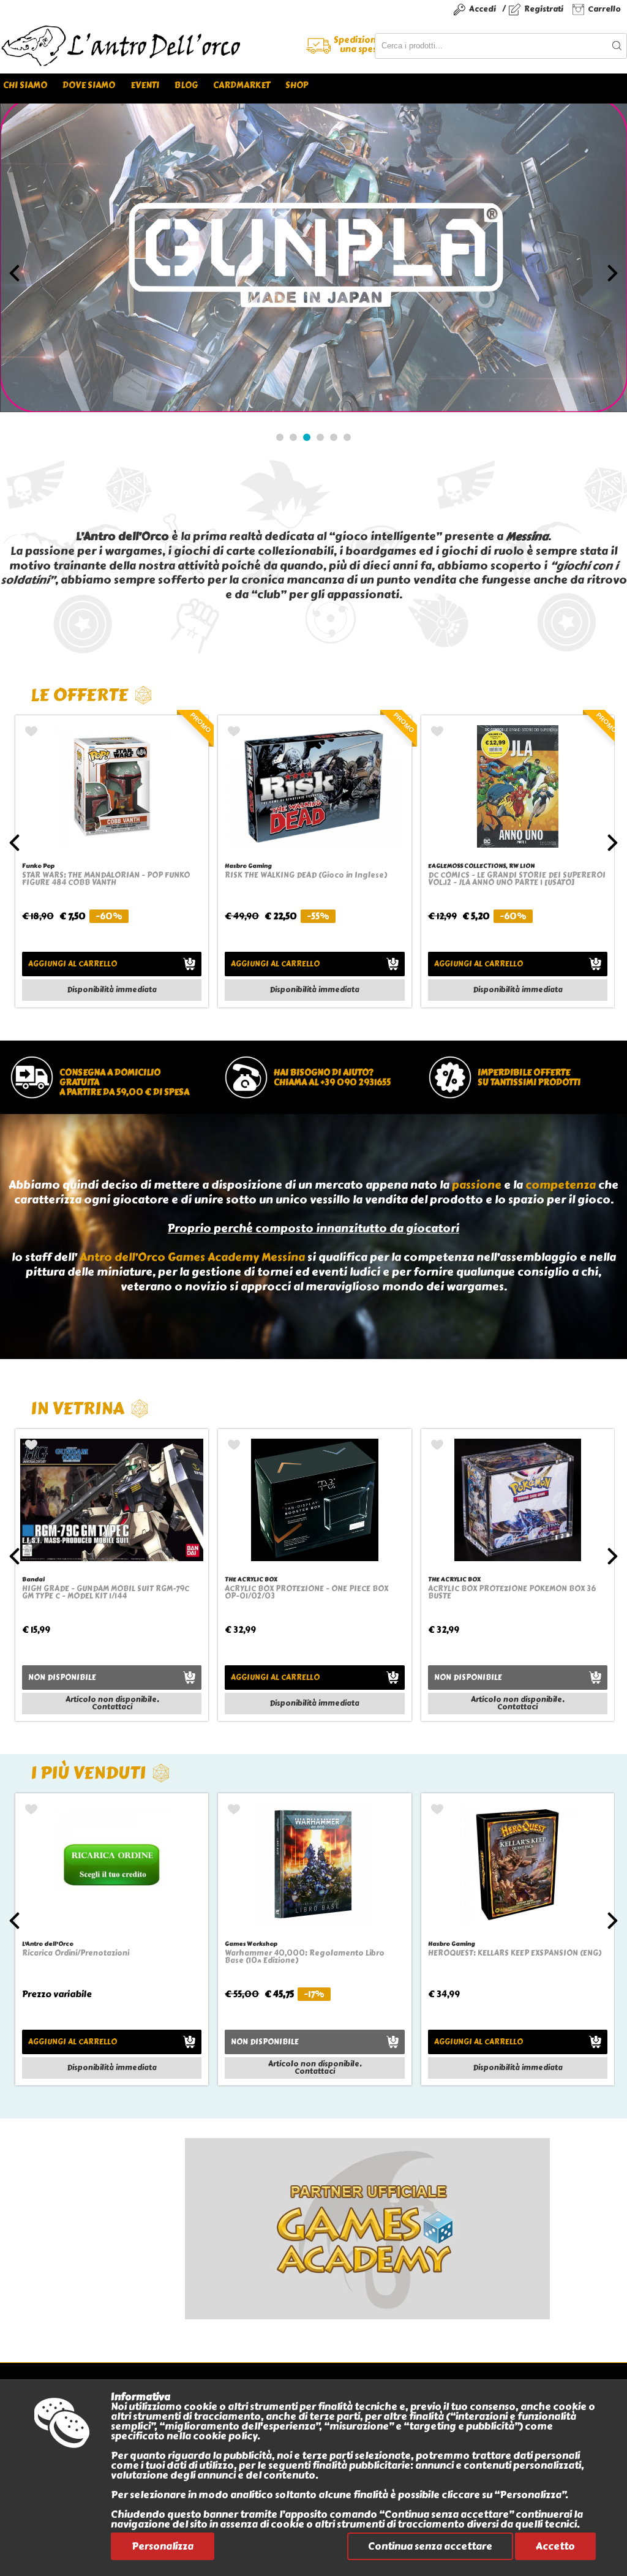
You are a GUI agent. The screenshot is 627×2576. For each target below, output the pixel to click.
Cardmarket (242, 85)
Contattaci (112, 1707)
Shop (297, 85)
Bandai (33, 1579)
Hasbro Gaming (248, 866)
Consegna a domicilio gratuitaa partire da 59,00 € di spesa (124, 1083)
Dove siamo (89, 85)
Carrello (604, 9)
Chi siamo (25, 85)
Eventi (145, 85)
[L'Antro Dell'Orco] (157, 46)
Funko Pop (38, 866)
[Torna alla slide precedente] (14, 273)
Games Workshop (251, 1944)
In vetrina (77, 1408)
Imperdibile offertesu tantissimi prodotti (529, 1078)
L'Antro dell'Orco (48, 1944)
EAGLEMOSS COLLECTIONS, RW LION (481, 866)
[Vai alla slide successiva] (613, 273)
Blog (186, 85)
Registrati (544, 9)
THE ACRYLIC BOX (251, 1579)
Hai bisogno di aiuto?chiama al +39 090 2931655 (332, 1078)
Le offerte (79, 695)
